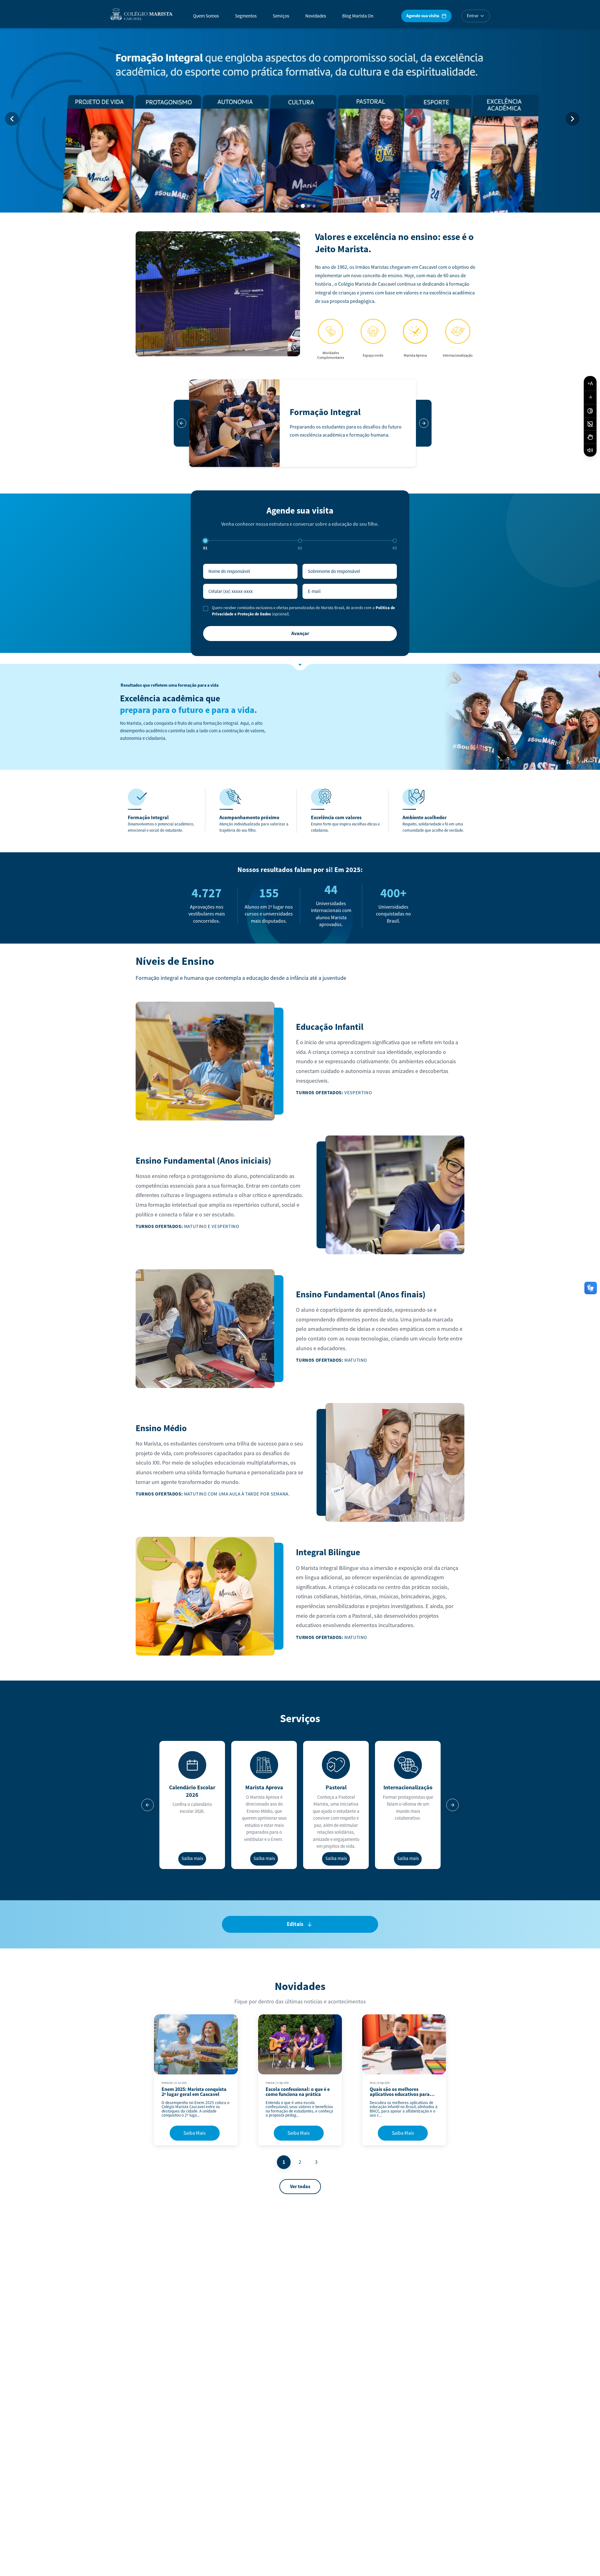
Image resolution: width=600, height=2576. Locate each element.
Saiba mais (192, 1859)
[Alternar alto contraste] (590, 411)
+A (590, 383)
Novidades (316, 16)
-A (590, 398)
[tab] (286, 206)
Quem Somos (206, 16)
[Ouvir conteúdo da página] (590, 450)
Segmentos (246, 16)
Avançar (300, 634)
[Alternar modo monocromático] (590, 424)
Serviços (281, 16)
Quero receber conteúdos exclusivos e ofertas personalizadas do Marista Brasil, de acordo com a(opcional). (303, 611)
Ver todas (300, 2187)
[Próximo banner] (572, 119)
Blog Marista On (358, 16)
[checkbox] (206, 609)
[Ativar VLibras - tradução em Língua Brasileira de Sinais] (590, 437)
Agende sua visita (423, 16)
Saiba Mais (195, 2133)
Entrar (473, 16)
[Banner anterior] (12, 119)
